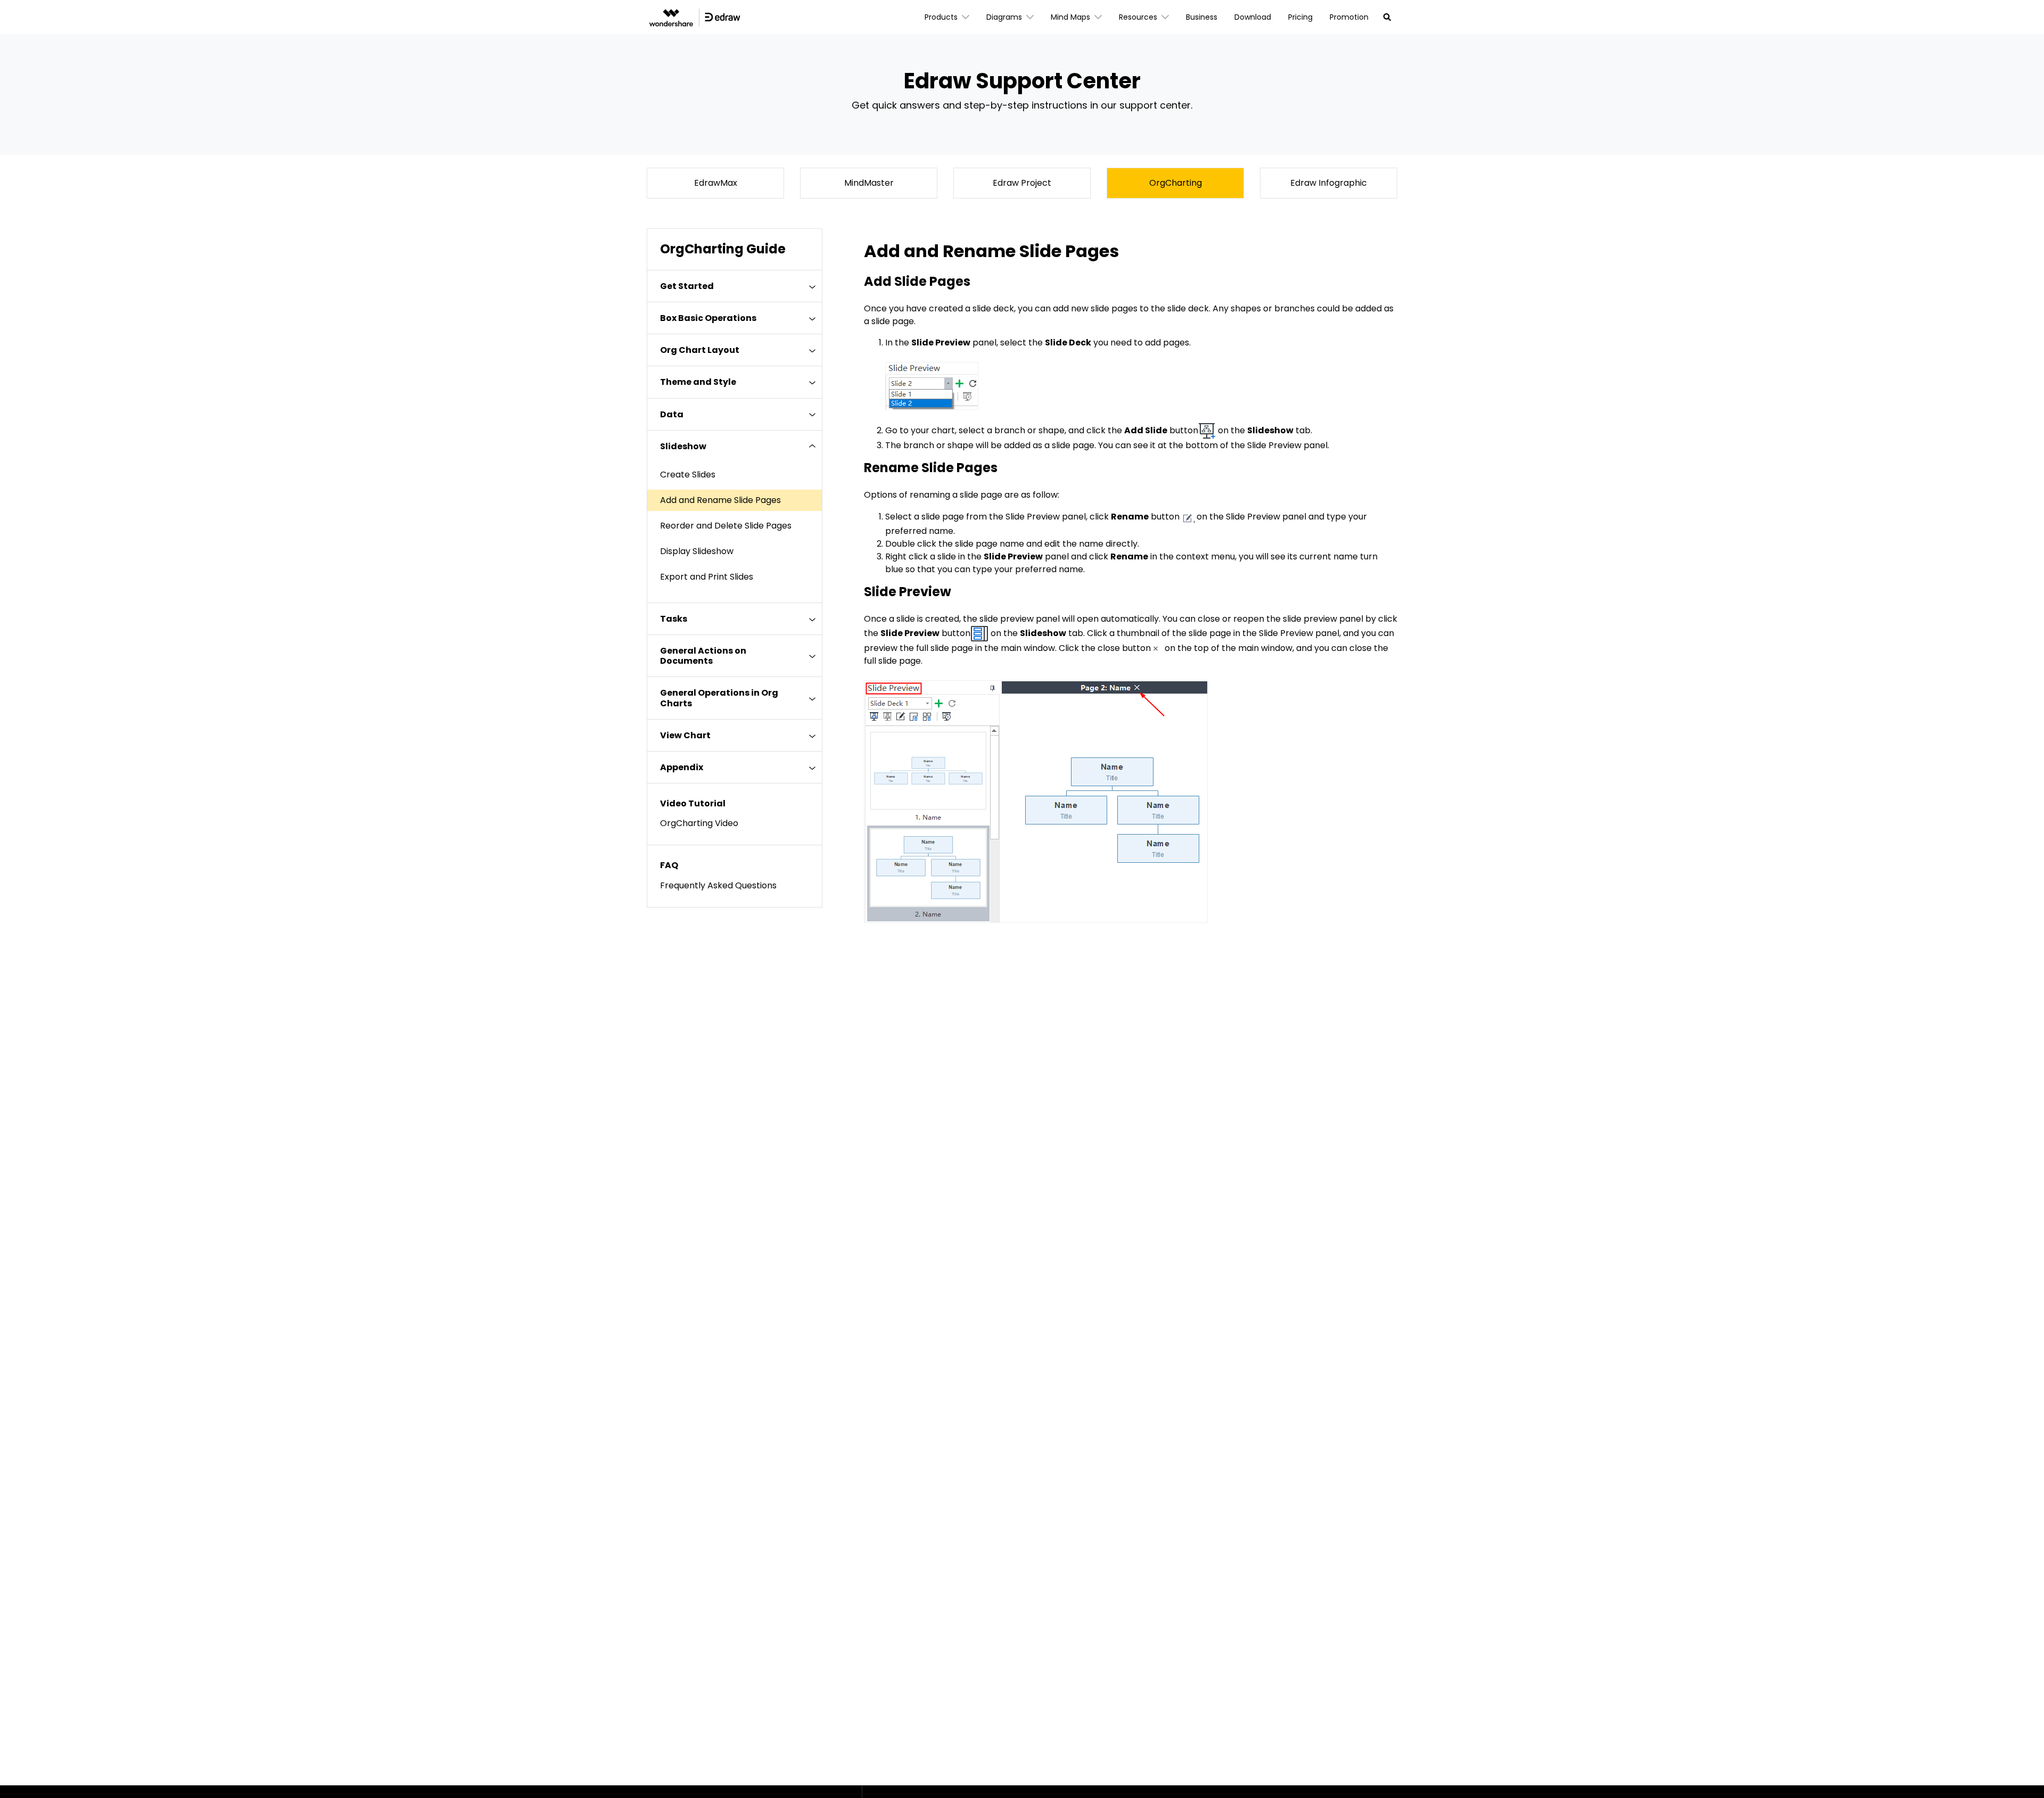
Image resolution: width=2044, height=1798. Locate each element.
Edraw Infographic (1329, 183)
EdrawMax (716, 183)
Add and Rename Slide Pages (720, 500)
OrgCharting (1176, 183)
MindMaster (869, 183)
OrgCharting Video (699, 823)
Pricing (1300, 17)
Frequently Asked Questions (718, 885)
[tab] (735, 286)
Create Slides (688, 475)
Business (1202, 17)
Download (1253, 17)
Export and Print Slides (707, 577)
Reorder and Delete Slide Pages (726, 526)
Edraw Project (1022, 183)
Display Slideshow (697, 551)
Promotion (1349, 17)
